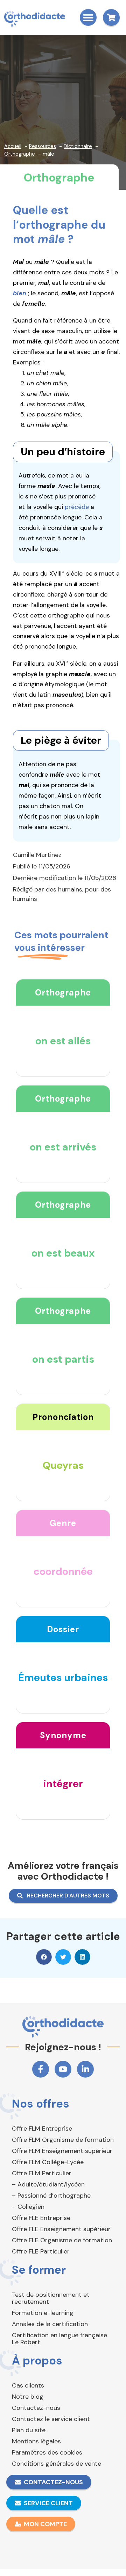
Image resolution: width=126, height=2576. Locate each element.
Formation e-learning (43, 2313)
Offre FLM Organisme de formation (63, 2140)
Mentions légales (36, 2441)
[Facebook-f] (41, 2069)
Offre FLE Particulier (41, 2251)
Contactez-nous (36, 2408)
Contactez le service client (51, 2419)
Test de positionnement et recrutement (51, 2298)
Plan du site (29, 2430)
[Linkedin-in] (85, 2069)
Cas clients (28, 2385)
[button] (88, 17)
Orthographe (59, 178)
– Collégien (28, 2207)
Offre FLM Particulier (42, 2173)
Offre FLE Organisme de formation (62, 2240)
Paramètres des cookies (47, 2452)
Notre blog (28, 2397)
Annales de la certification (50, 2324)
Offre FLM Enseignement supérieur (62, 2151)
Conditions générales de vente (57, 2464)
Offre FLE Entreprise (41, 2218)
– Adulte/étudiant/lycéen (48, 2184)
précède (77, 507)
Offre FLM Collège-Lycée (48, 2162)
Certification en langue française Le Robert (59, 2339)
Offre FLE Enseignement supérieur (61, 2229)
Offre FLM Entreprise (42, 2129)
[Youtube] (63, 2069)
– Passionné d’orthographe (51, 2196)
